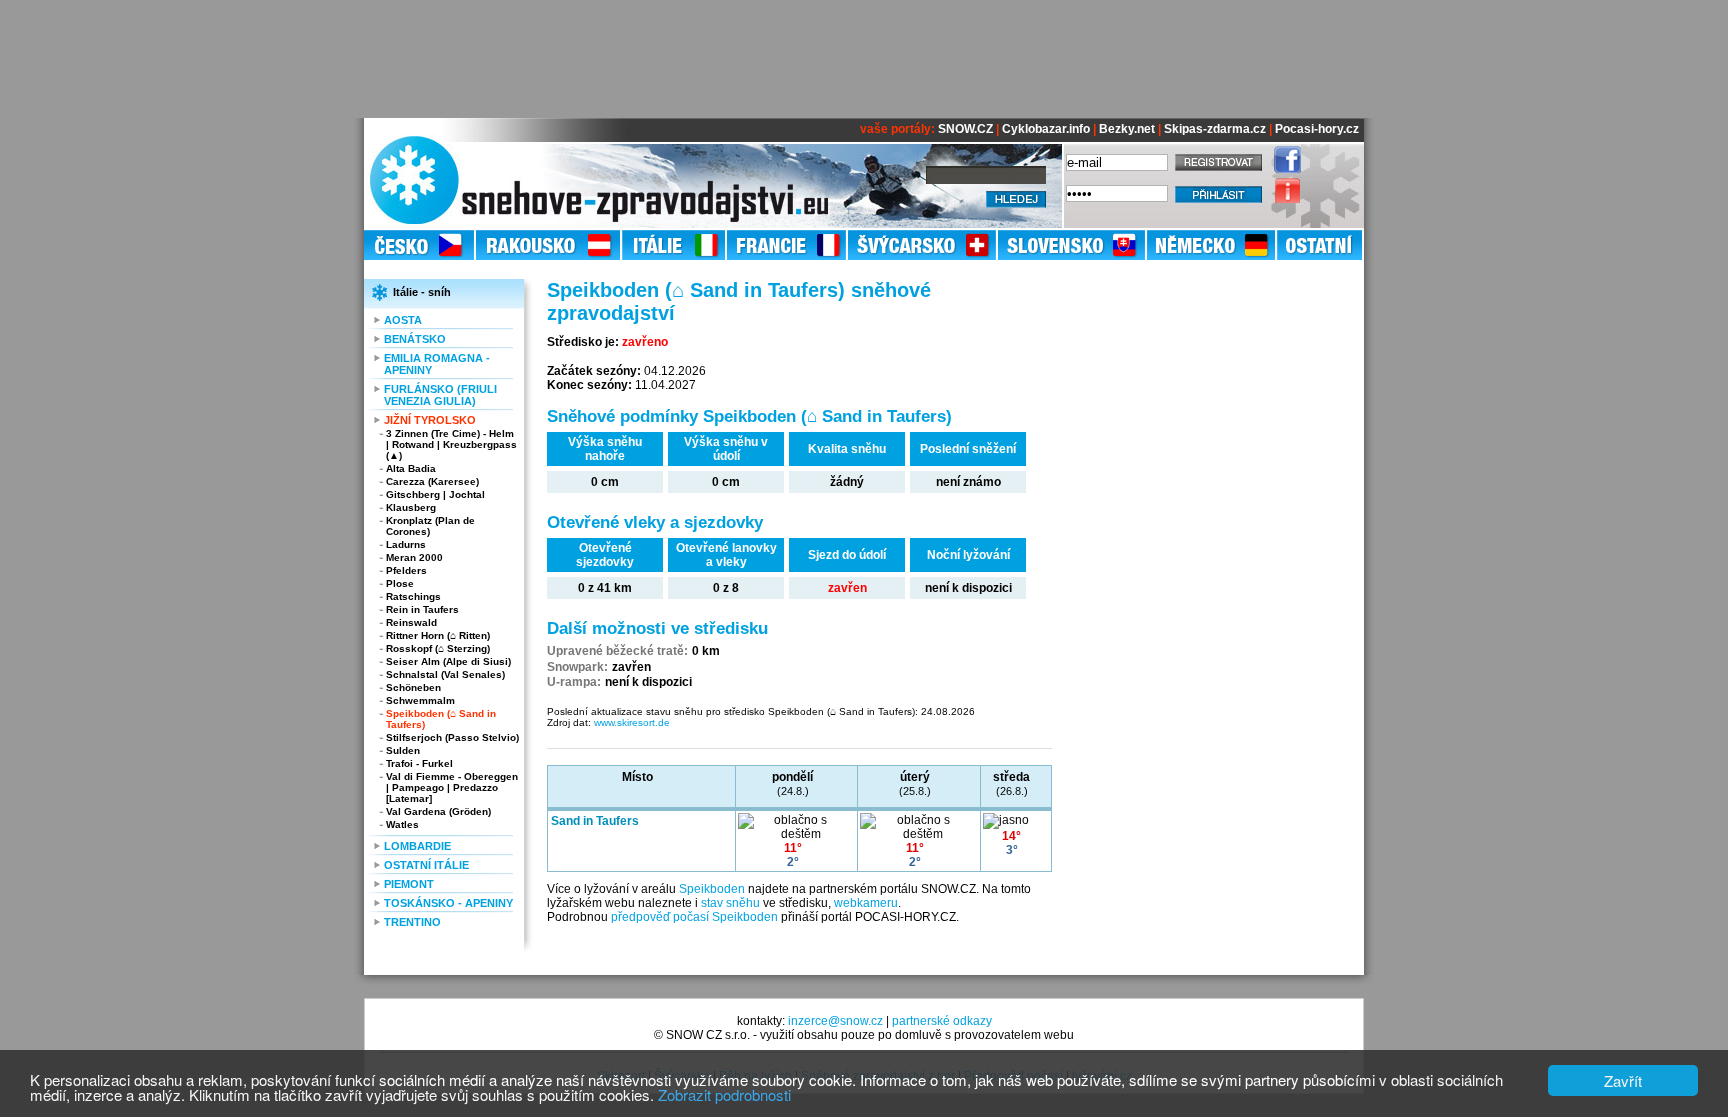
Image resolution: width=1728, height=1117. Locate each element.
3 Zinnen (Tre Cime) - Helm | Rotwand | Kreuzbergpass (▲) (451, 444)
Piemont (409, 884)
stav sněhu (730, 903)
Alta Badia (411, 468)
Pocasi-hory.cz (1317, 129)
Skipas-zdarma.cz (1215, 129)
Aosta (403, 320)
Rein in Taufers (422, 609)
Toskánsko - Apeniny (448, 903)
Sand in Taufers (595, 821)
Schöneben (413, 687)
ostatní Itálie (426, 865)
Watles (402, 824)
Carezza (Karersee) (432, 481)
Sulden (403, 750)
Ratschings (413, 596)
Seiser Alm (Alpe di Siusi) (448, 661)
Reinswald (411, 622)
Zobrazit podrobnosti (724, 1094)
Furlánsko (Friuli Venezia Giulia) (440, 395)
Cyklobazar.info (1046, 129)
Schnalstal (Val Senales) (445, 674)
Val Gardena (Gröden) (438, 811)
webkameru (866, 903)
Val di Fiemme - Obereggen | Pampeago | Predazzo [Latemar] (452, 787)
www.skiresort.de (632, 722)
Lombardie (417, 846)
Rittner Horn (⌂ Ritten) (438, 635)
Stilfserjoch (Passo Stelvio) (452, 737)
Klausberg (411, 507)
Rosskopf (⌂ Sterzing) (438, 648)
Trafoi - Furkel (419, 763)
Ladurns (406, 544)
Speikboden (712, 889)
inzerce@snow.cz (835, 1021)
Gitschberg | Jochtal (435, 494)
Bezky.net (1127, 129)
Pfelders (406, 570)
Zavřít (1623, 1080)
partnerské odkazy (942, 1021)
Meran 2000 (414, 557)
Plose (400, 583)
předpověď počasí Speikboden (694, 917)
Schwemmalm (420, 700)
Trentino (412, 922)
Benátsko (415, 339)
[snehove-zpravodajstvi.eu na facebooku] (1282, 169)
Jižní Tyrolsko (430, 420)
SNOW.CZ (965, 129)
